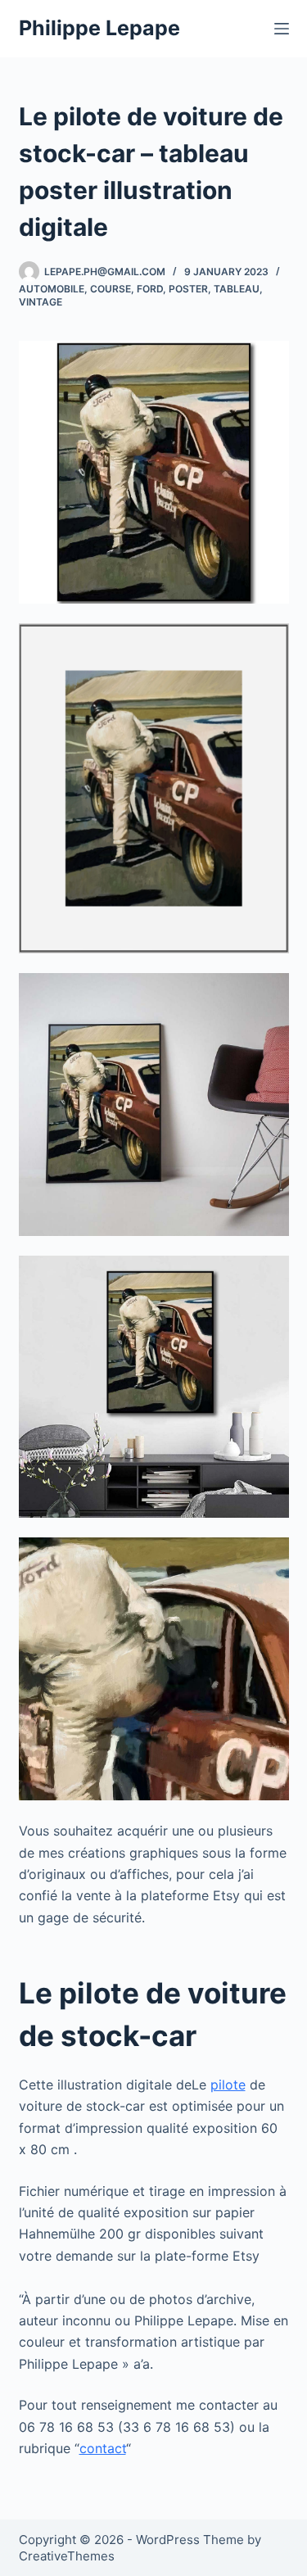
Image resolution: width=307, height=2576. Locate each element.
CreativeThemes (67, 2556)
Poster (188, 289)
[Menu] (282, 29)
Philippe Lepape (99, 28)
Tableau (237, 289)
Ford (150, 289)
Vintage (41, 302)
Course (111, 289)
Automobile (52, 289)
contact (103, 2448)
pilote (228, 2085)
